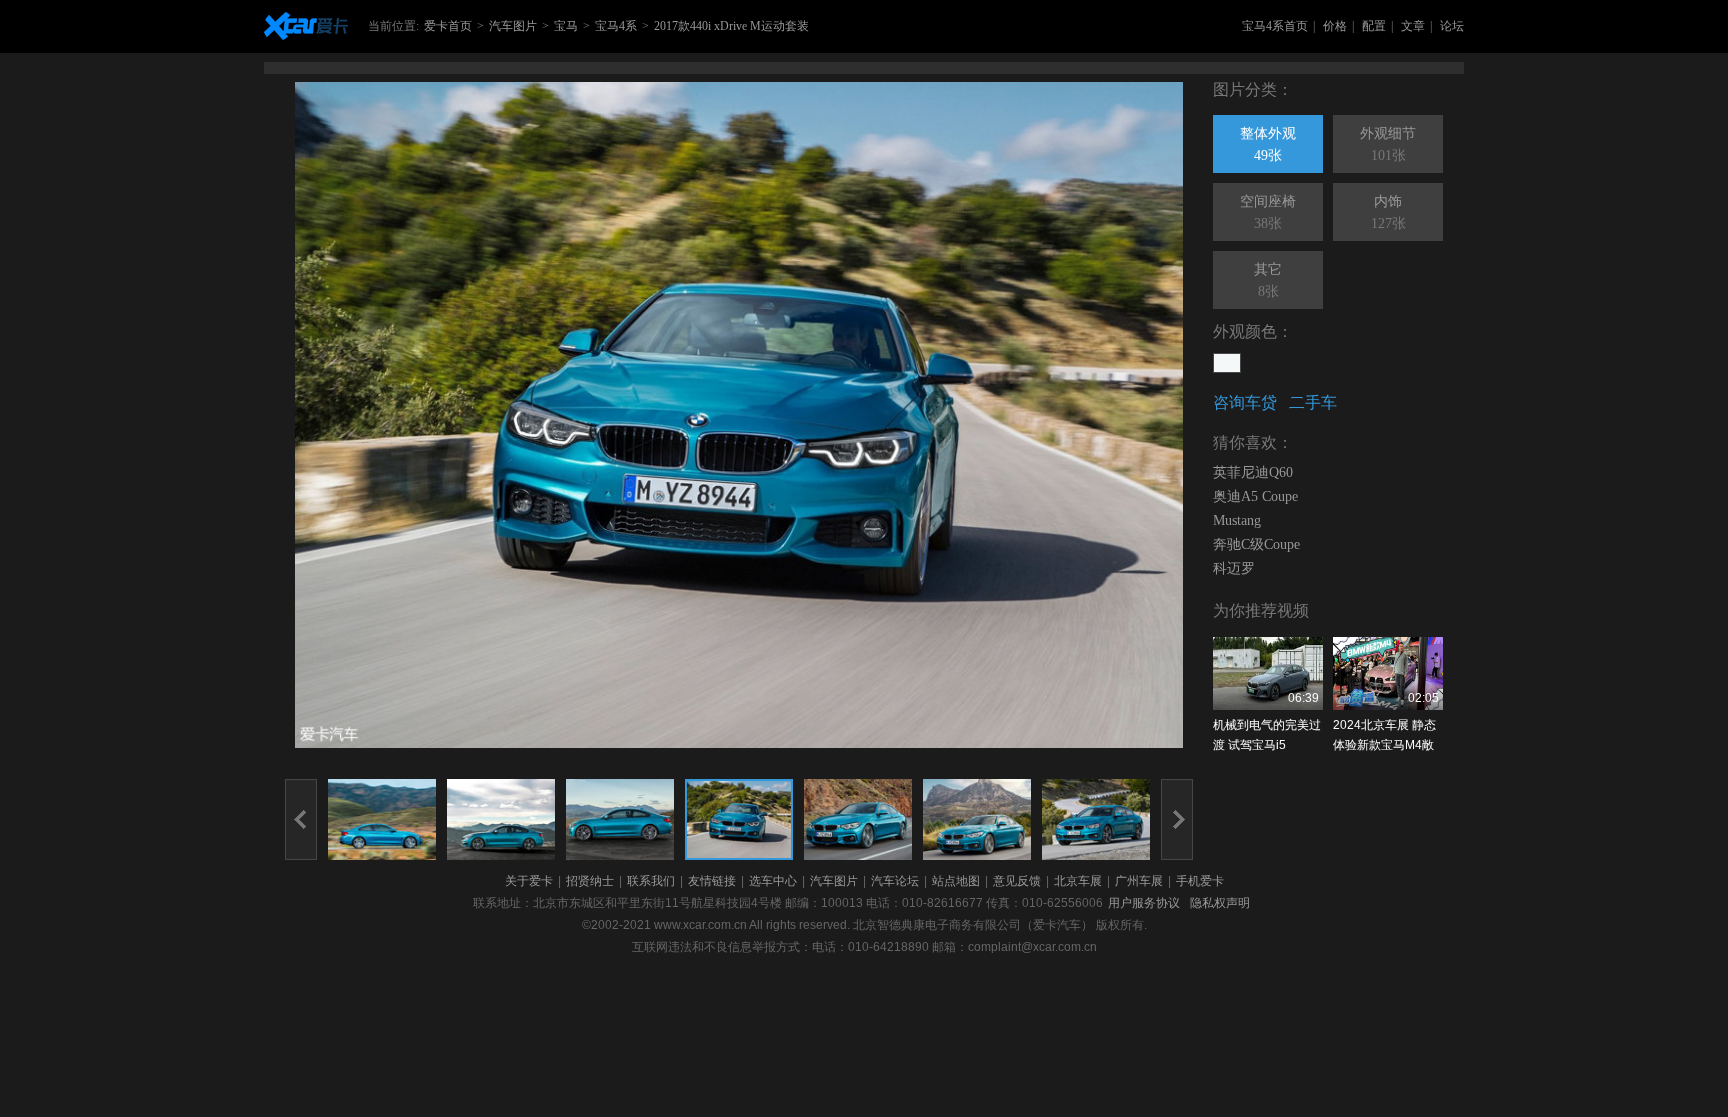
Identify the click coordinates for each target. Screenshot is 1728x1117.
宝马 (566, 26)
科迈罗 (1234, 568)
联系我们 (651, 881)
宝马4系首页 (1275, 26)
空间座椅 (1268, 212)
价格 (1335, 26)
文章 (1413, 26)
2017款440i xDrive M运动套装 (731, 26)
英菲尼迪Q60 (1253, 472)
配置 (1374, 26)
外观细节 (1388, 144)
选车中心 (773, 881)
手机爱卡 (1200, 881)
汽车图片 (513, 26)
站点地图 (956, 881)
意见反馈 (1017, 881)
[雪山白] (1227, 363)
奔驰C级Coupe (1256, 544)
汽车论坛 (895, 881)
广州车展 (1139, 881)
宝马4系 (616, 26)
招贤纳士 (590, 881)
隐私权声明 (1220, 903)
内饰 (1388, 212)
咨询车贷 (1245, 402)
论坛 (1452, 26)
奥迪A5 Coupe (1255, 496)
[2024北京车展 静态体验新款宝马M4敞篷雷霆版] (1388, 673)
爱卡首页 (448, 26)
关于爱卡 (529, 881)
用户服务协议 (1144, 903)
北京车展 (1078, 881)
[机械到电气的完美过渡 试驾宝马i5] (1268, 673)
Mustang (1237, 520)
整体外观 (1268, 144)
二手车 (1313, 402)
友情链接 (712, 881)
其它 (1268, 280)
